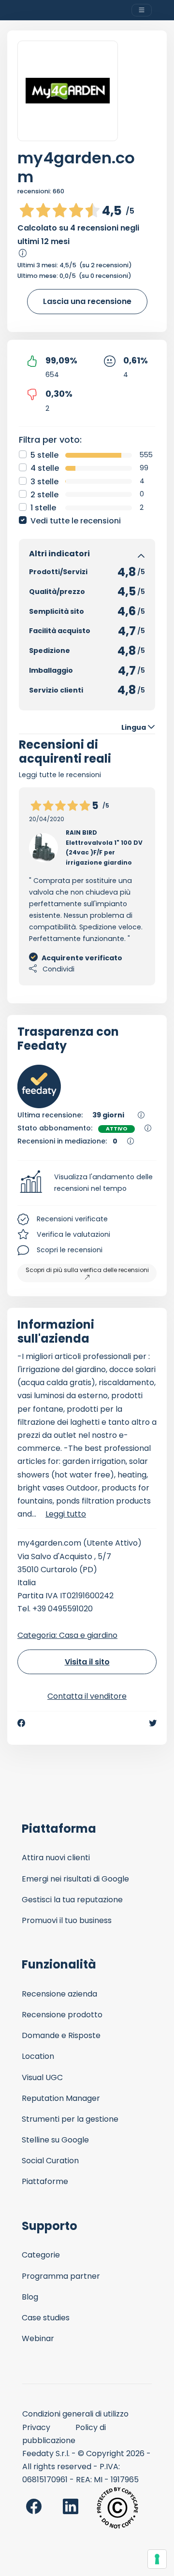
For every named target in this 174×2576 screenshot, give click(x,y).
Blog (30, 2297)
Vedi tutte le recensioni (76, 521)
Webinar (38, 2338)
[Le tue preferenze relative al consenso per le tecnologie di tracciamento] (157, 2559)
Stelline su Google (55, 2140)
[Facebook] (21, 1723)
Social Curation (50, 2161)
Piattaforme (45, 2181)
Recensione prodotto (62, 2015)
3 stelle (44, 482)
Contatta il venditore (87, 1696)
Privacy (36, 2427)
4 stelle (45, 468)
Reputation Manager (61, 2098)
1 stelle (43, 508)
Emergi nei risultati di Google (75, 1879)
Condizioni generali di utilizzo (75, 2414)
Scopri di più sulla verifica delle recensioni (87, 1270)
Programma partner (61, 2276)
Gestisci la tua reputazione (72, 1900)
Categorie (41, 2255)
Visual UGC (42, 2077)
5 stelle (44, 455)
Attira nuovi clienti (56, 1858)
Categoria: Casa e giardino (67, 1635)
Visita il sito (87, 1662)
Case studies (46, 2318)
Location (38, 2056)
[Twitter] (153, 1723)
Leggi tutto (66, 1514)
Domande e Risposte (61, 2035)
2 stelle (44, 495)
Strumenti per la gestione (70, 2119)
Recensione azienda (59, 1994)
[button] (87, 1183)
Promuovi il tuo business (67, 1920)
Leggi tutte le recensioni (60, 775)
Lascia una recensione (87, 301)
